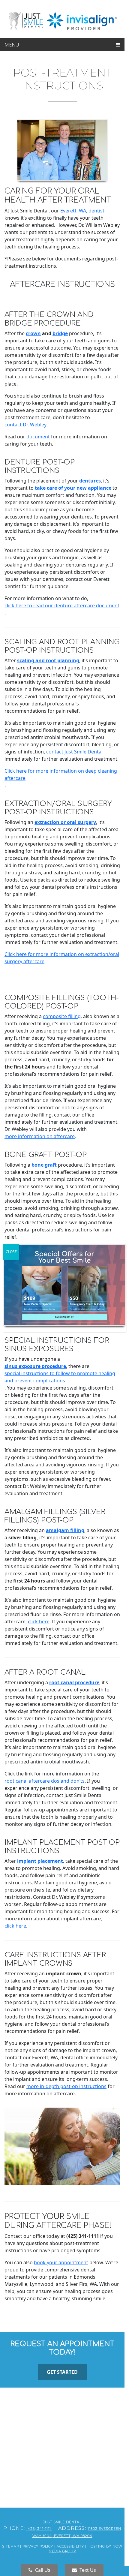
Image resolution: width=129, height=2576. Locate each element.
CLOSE (11, 1252)
